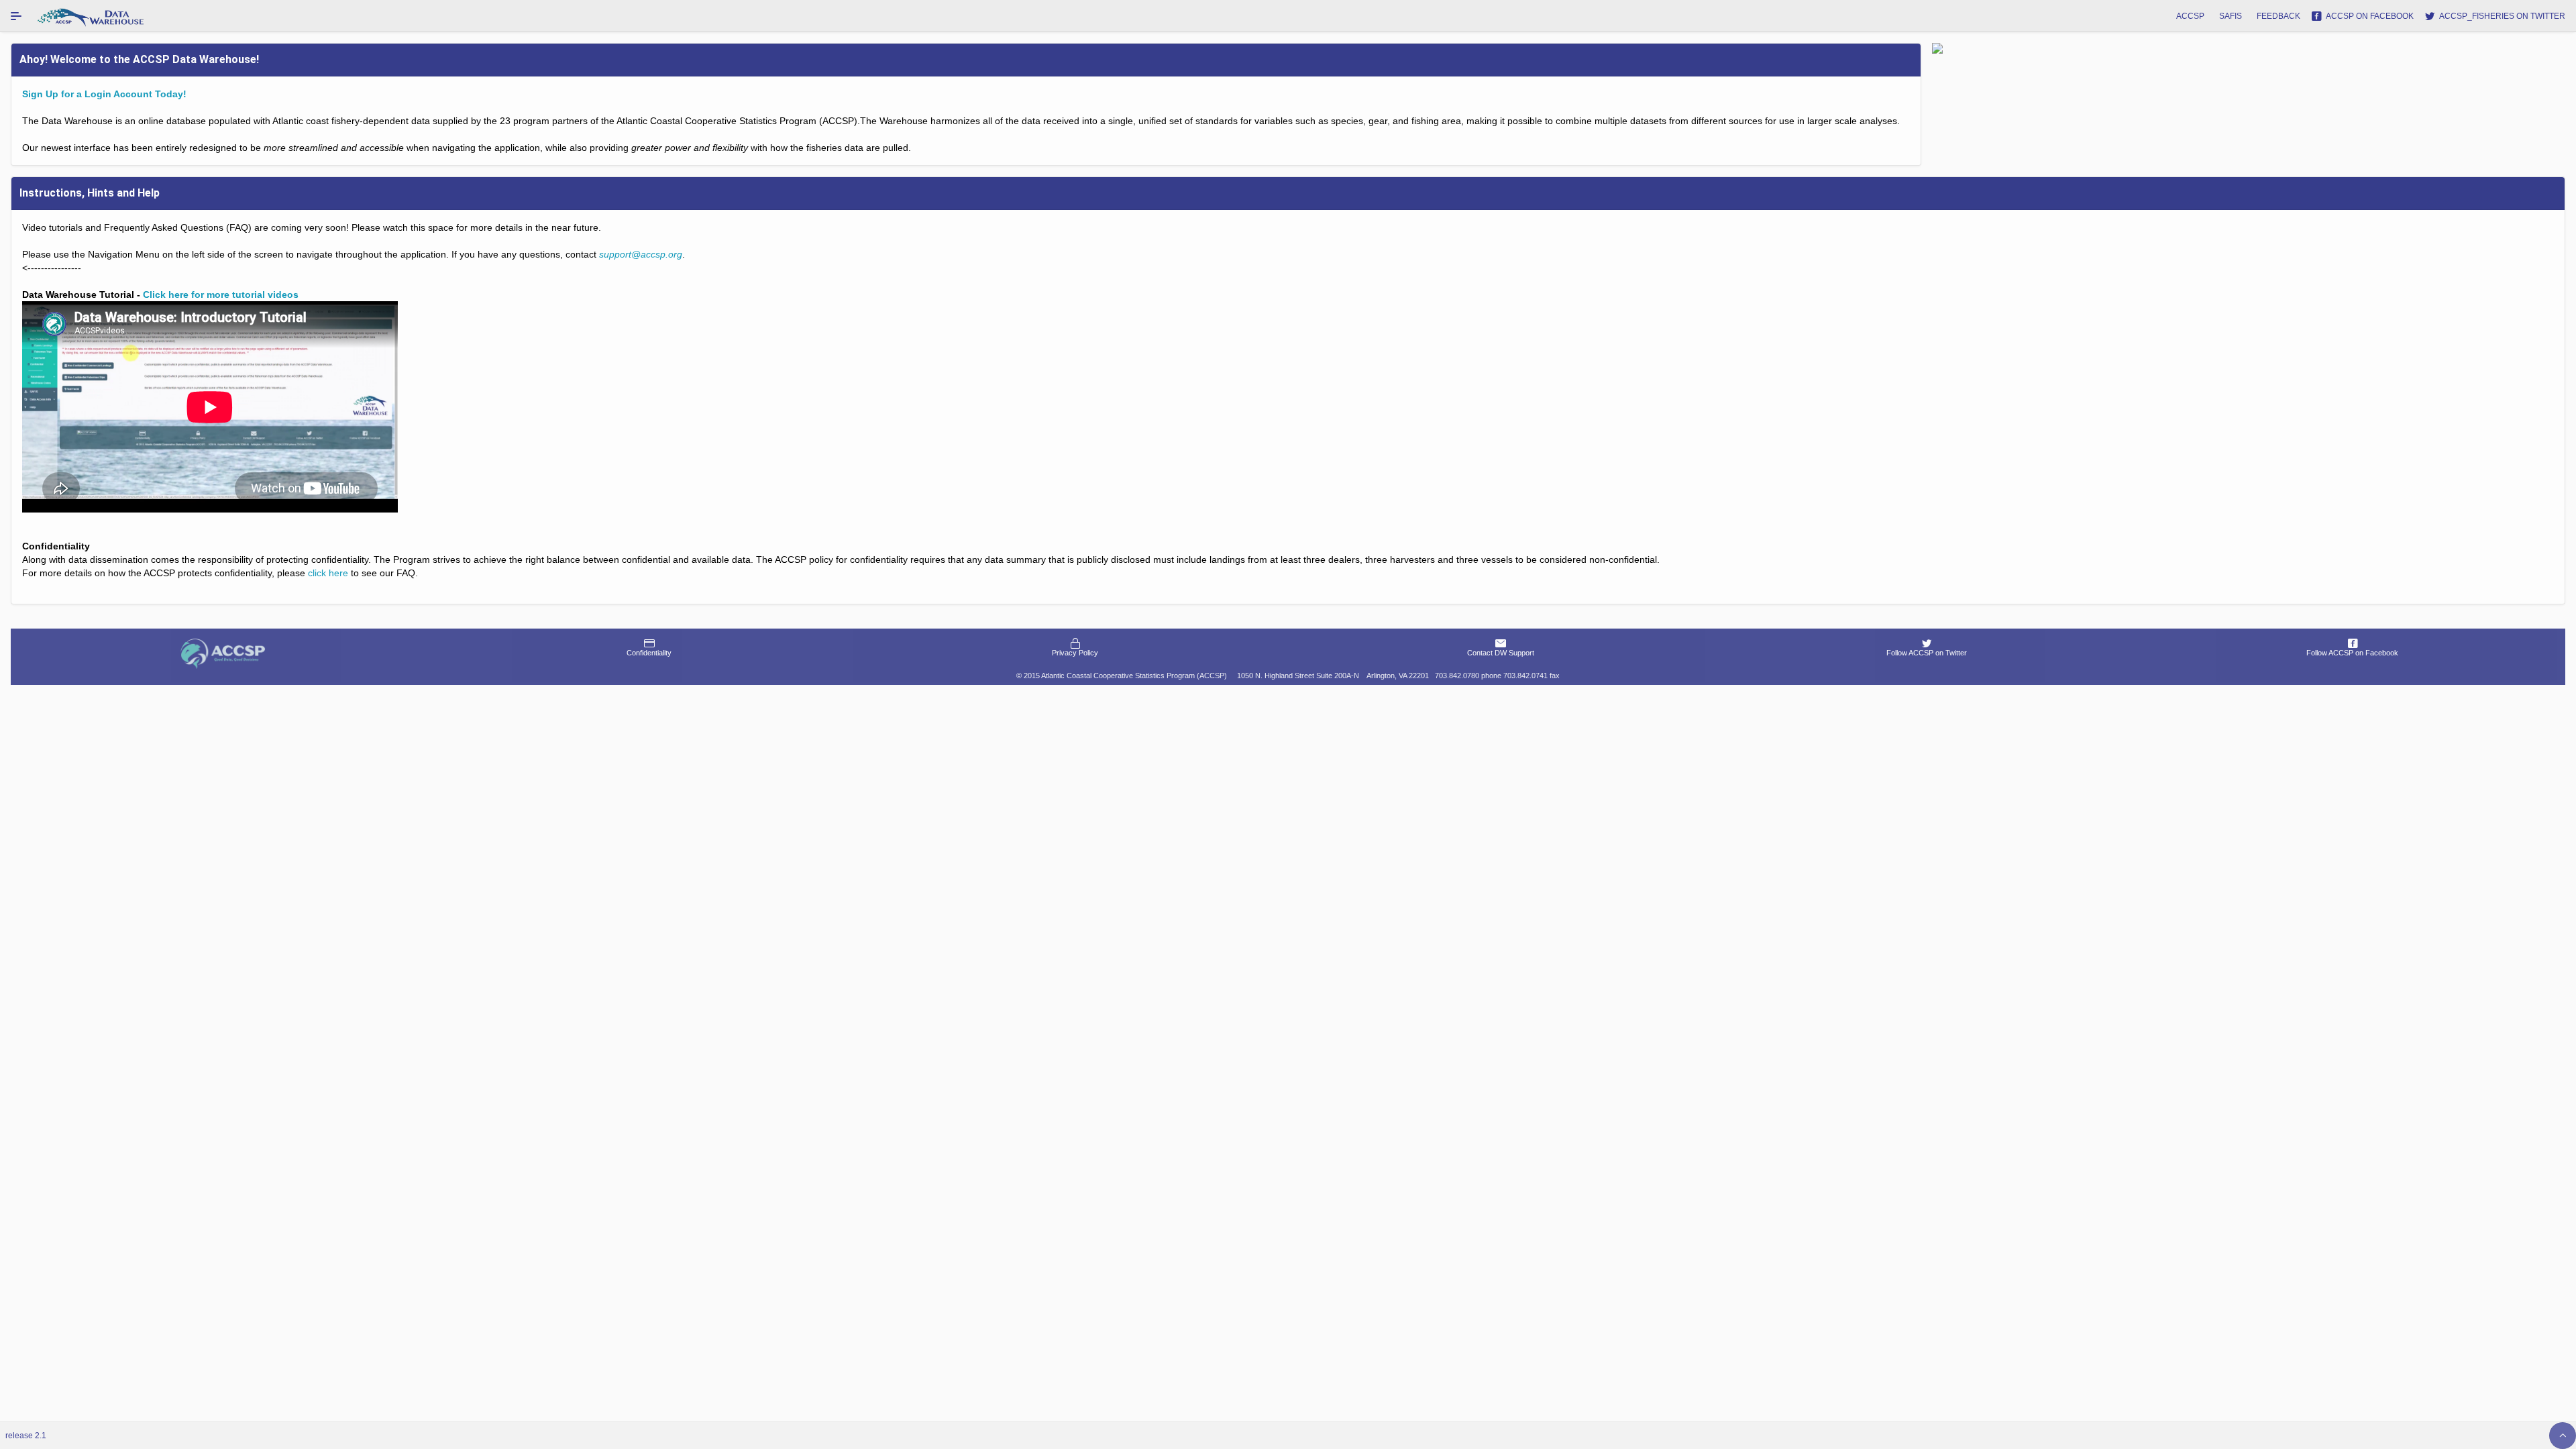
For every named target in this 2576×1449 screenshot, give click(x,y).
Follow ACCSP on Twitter (1927, 653)
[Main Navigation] (16, 16)
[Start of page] (2563, 1436)
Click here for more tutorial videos (221, 294)
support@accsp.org (641, 254)
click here (328, 573)
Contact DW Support (1501, 653)
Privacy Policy (1075, 653)
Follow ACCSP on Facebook (2352, 653)
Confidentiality (649, 653)
